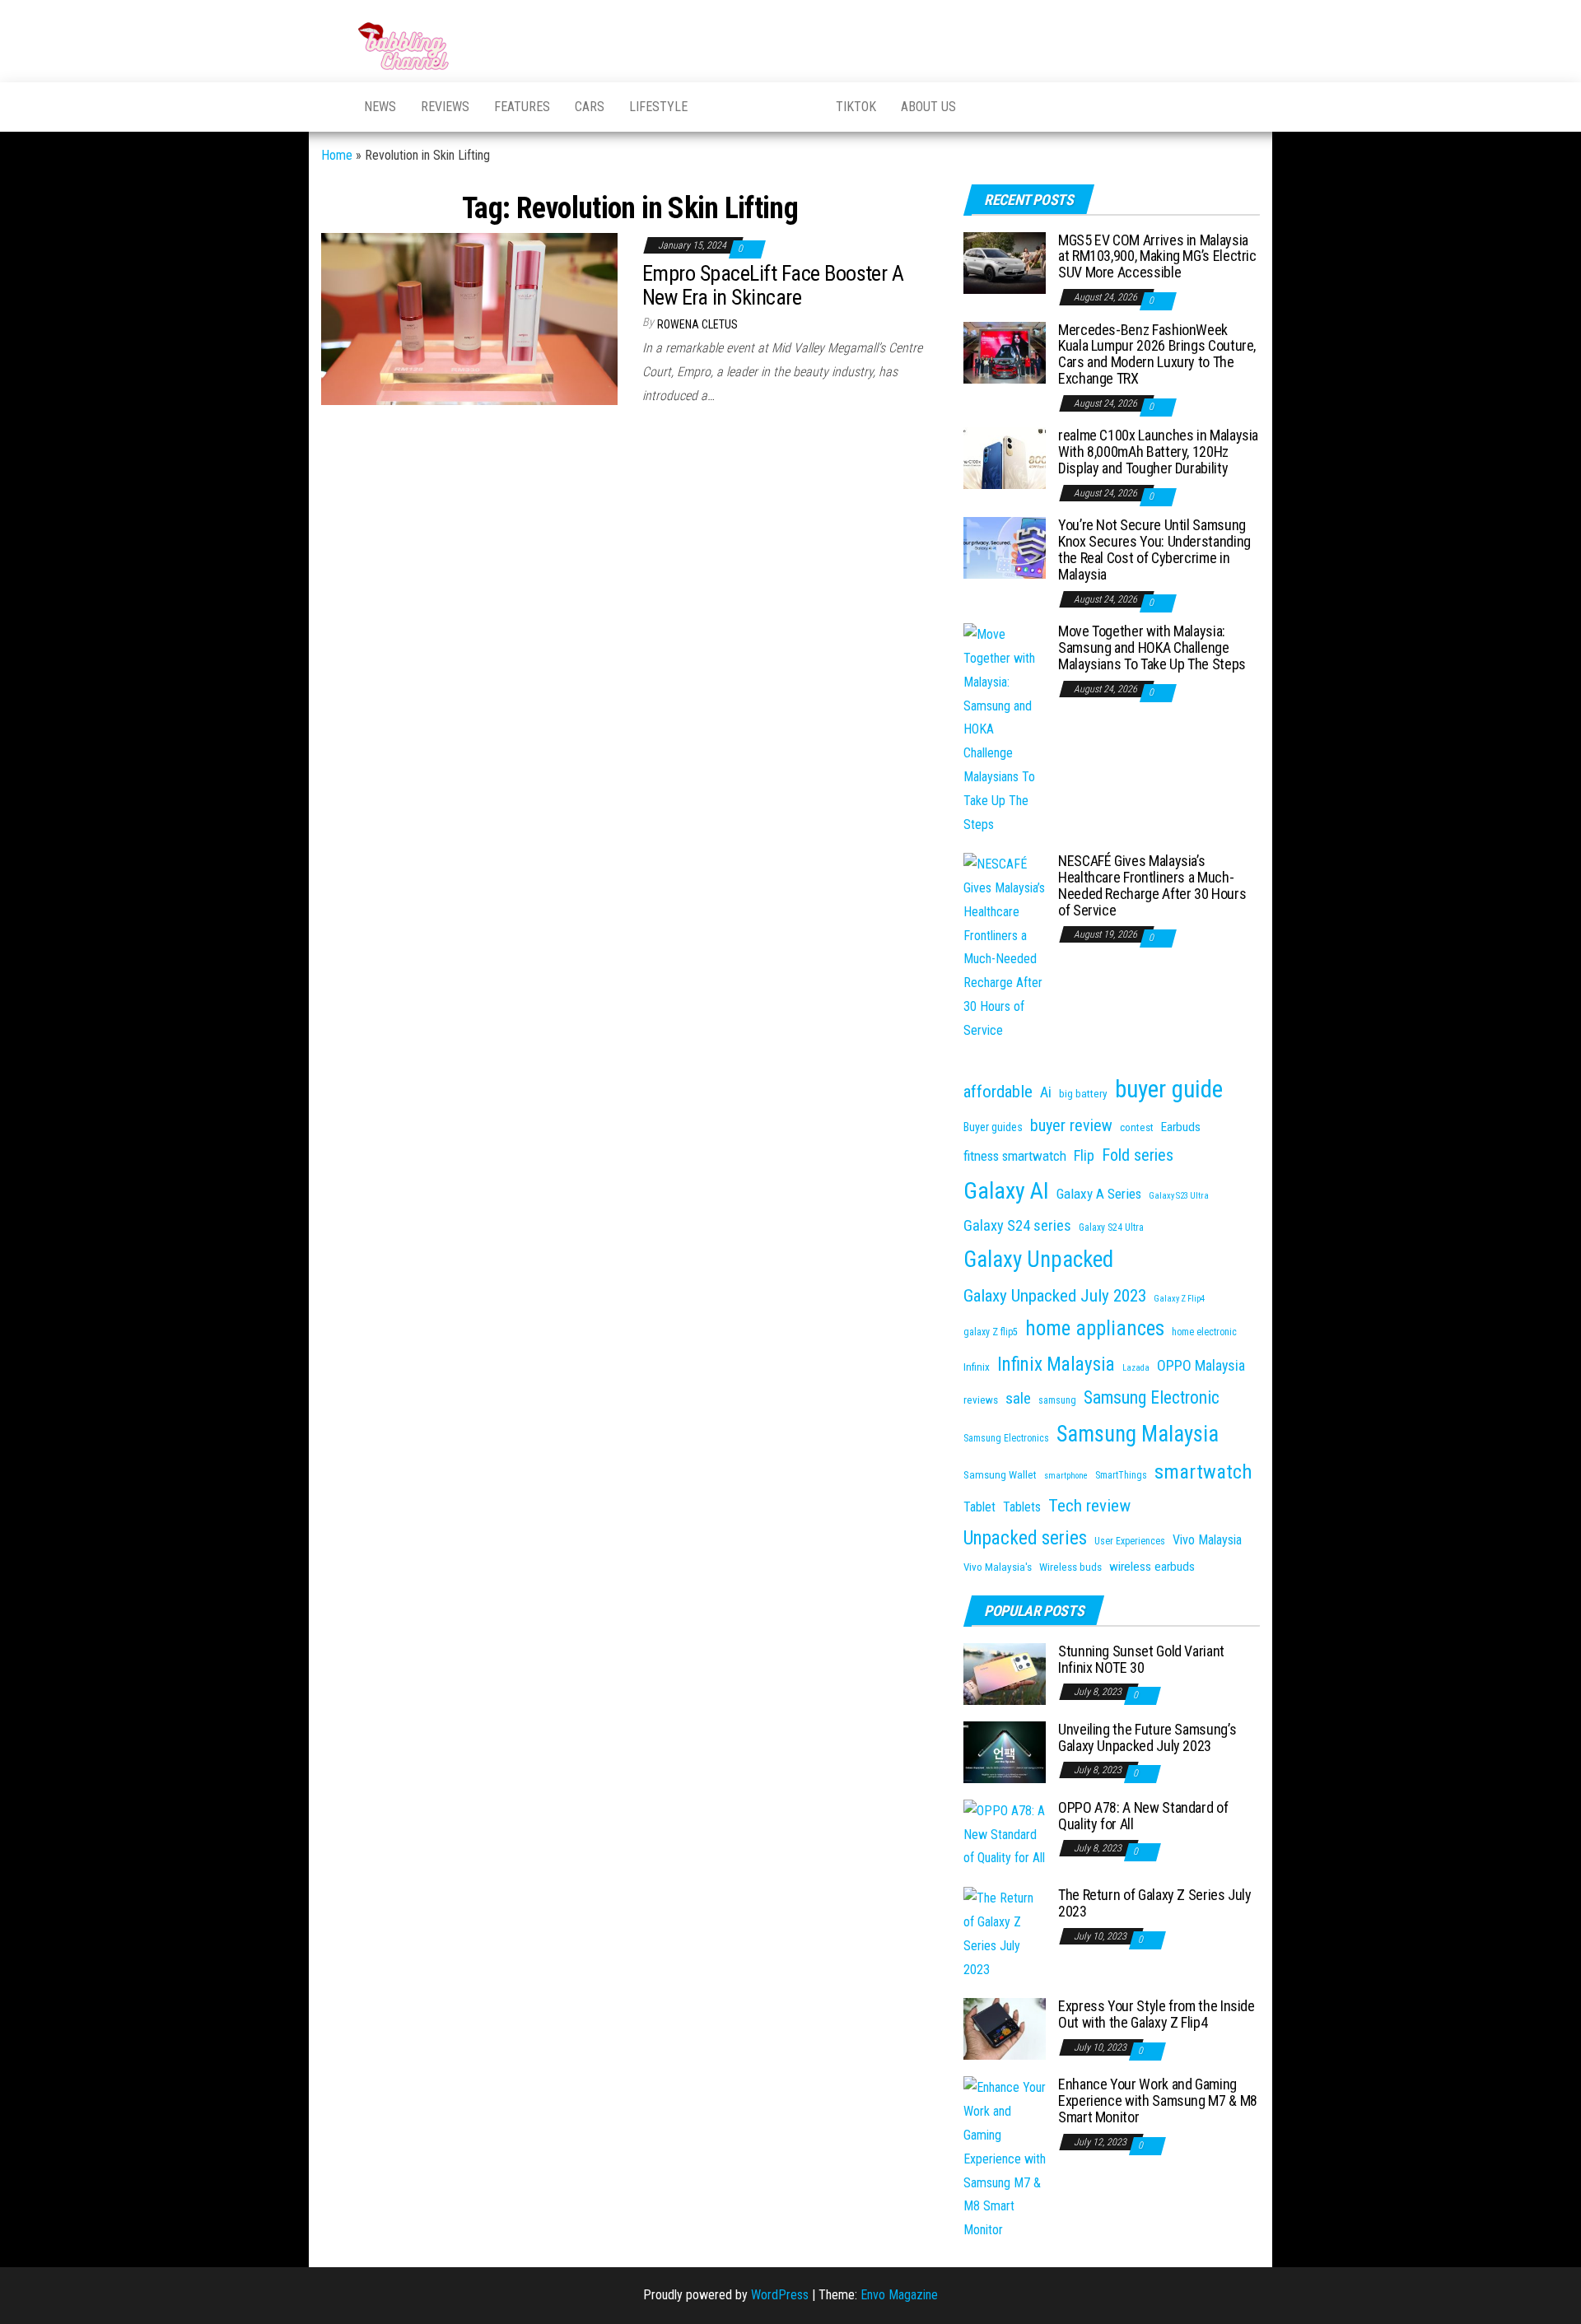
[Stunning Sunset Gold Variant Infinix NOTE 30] (1005, 1673)
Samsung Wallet (1000, 1475)
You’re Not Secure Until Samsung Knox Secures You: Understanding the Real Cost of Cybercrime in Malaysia (1154, 549)
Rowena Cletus (697, 324)
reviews (981, 1400)
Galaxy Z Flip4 (1179, 1299)
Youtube (721, 107)
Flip (1084, 1156)
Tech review (1089, 1505)
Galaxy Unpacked (1038, 1260)
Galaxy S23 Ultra (1179, 1196)
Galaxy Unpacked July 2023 (1055, 1295)
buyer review (1071, 1125)
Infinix (977, 1367)
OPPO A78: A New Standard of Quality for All (1143, 1816)
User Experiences (1130, 1541)
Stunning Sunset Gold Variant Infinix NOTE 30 (1141, 1659)
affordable (998, 1091)
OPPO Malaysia (1201, 1365)
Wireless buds (1070, 1567)
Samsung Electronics (1006, 1438)
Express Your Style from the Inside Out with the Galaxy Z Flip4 (1157, 2014)
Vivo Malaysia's (998, 1567)
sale (1018, 1398)
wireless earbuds (1152, 1567)
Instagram (803, 107)
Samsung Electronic (1152, 1397)
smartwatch (1203, 1472)
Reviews (445, 107)
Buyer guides (993, 1127)
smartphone (1066, 1476)
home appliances (1095, 1328)
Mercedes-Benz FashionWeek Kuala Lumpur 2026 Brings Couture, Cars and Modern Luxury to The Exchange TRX (1157, 354)
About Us (928, 107)
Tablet (979, 1507)
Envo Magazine (899, 2295)
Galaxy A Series (1099, 1194)
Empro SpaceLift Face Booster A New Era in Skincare (773, 285)
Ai (1046, 1092)
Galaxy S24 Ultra (1111, 1227)
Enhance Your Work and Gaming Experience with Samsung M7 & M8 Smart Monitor (1158, 2100)
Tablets (1022, 1507)
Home (337, 155)
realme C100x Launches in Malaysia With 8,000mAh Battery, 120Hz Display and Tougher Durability (1158, 452)
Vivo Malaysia (1207, 1540)
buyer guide (1169, 1089)
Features (522, 107)
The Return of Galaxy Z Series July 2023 (1155, 1903)
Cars (590, 107)
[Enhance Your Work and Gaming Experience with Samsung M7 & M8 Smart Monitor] (1005, 2158)
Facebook (762, 107)
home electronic (1204, 1332)
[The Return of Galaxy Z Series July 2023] (1005, 1933)
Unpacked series (1025, 1538)
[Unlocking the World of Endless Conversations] (330, 107)
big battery (1083, 1094)
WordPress (780, 2295)
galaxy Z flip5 (991, 1332)
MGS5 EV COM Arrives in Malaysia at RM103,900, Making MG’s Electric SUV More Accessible (1157, 256)
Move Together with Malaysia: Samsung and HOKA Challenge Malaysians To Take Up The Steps (1152, 647)
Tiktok (856, 107)
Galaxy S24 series (1017, 1226)
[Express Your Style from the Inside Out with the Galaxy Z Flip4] (1005, 2028)
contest (1137, 1127)
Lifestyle (658, 107)
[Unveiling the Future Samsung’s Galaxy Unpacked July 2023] (1005, 1751)
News (380, 107)
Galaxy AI (1006, 1191)
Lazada (1136, 1368)
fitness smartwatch (1015, 1156)
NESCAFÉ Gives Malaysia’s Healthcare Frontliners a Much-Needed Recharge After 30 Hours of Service (1152, 885)
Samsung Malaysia (1138, 1434)
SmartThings (1121, 1475)
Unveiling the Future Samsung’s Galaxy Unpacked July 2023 (1147, 1737)
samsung (1057, 1400)
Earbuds (1181, 1127)
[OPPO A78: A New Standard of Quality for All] (1005, 1834)
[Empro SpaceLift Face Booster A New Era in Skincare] (469, 318)
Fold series (1138, 1155)
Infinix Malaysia (1056, 1365)
